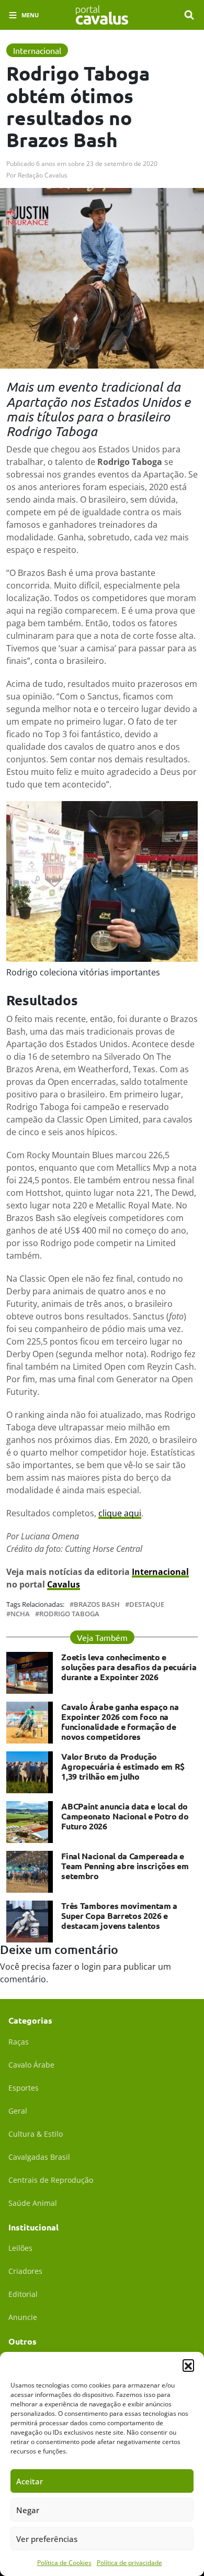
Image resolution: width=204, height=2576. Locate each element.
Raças (19, 2042)
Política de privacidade (129, 2563)
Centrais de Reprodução (51, 2180)
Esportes (24, 2088)
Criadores (25, 2271)
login (91, 1967)
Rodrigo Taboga (69, 1614)
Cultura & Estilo (36, 2134)
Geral (18, 2111)
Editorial (23, 2294)
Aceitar (30, 2481)
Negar (28, 2510)
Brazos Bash (97, 1605)
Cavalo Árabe (31, 2065)
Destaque (147, 1605)
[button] (188, 2365)
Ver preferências (47, 2539)
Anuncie (23, 2317)
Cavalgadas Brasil (39, 2157)
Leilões (20, 2248)
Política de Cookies (64, 2563)
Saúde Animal (33, 2203)
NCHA (20, 1614)
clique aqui (120, 1513)
